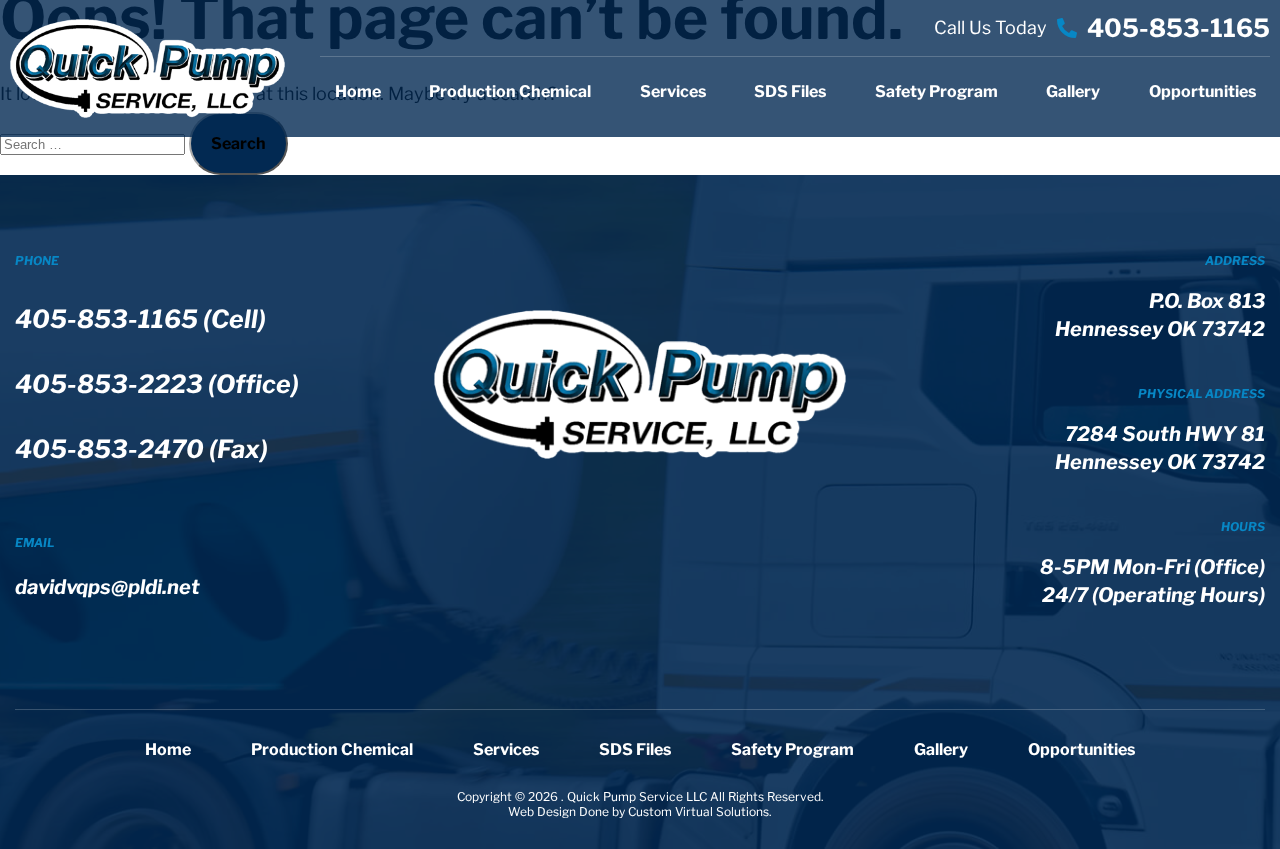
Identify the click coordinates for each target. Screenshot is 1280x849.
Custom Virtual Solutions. (700, 811)
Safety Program (936, 91)
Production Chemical (510, 91)
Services (673, 91)
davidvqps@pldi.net (107, 587)
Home (358, 91)
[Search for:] (94, 142)
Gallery (1073, 91)
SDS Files (790, 91)
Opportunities (1202, 91)
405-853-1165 (1178, 28)
